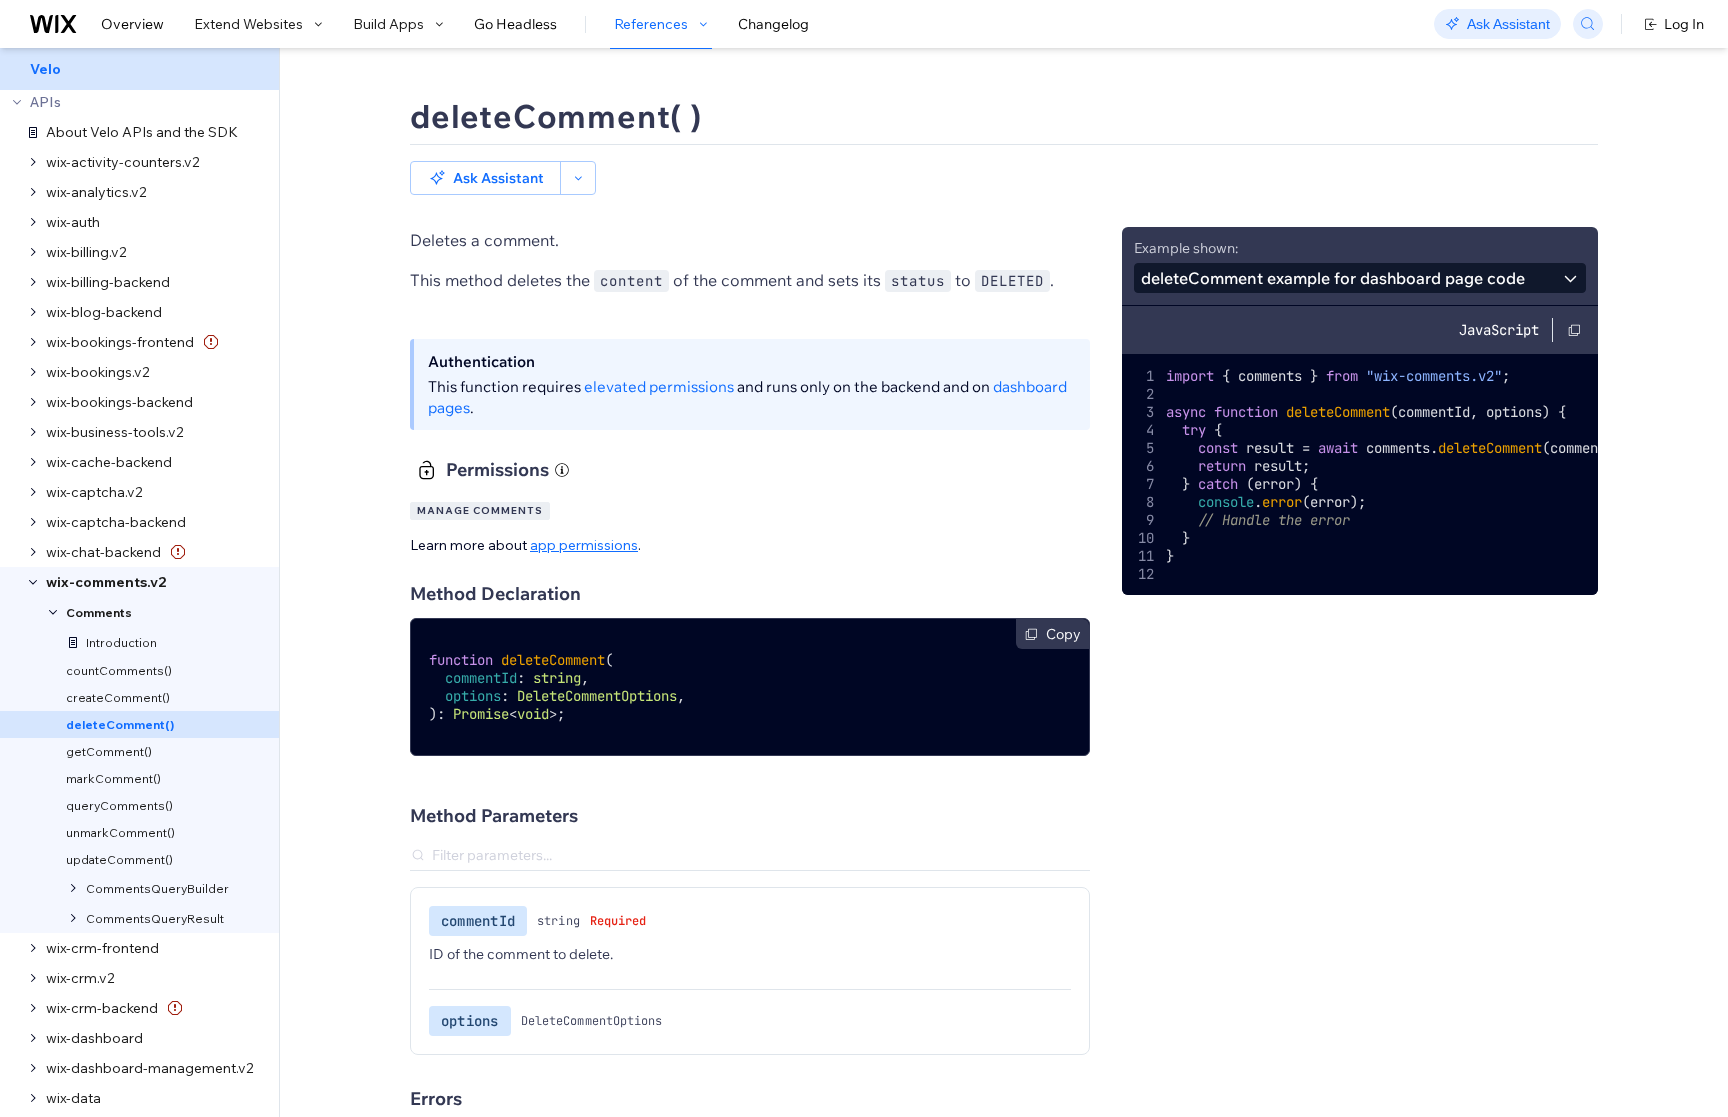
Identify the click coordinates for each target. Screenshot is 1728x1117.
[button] (485, 178)
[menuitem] (139, 69)
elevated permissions (659, 386)
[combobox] (1360, 278)
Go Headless (515, 24)
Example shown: (1186, 248)
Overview (132, 24)
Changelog (773, 24)
